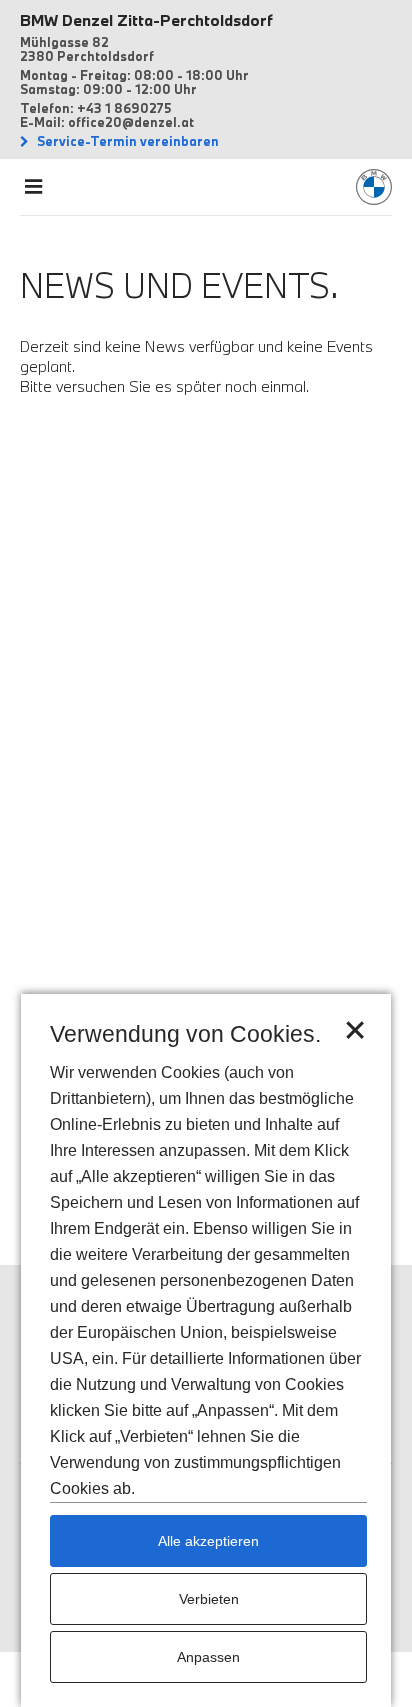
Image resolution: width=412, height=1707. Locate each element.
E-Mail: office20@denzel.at (107, 122)
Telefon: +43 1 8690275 (96, 108)
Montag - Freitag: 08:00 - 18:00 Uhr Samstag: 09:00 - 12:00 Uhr (134, 82)
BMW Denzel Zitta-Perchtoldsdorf (146, 20)
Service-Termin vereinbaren (126, 141)
